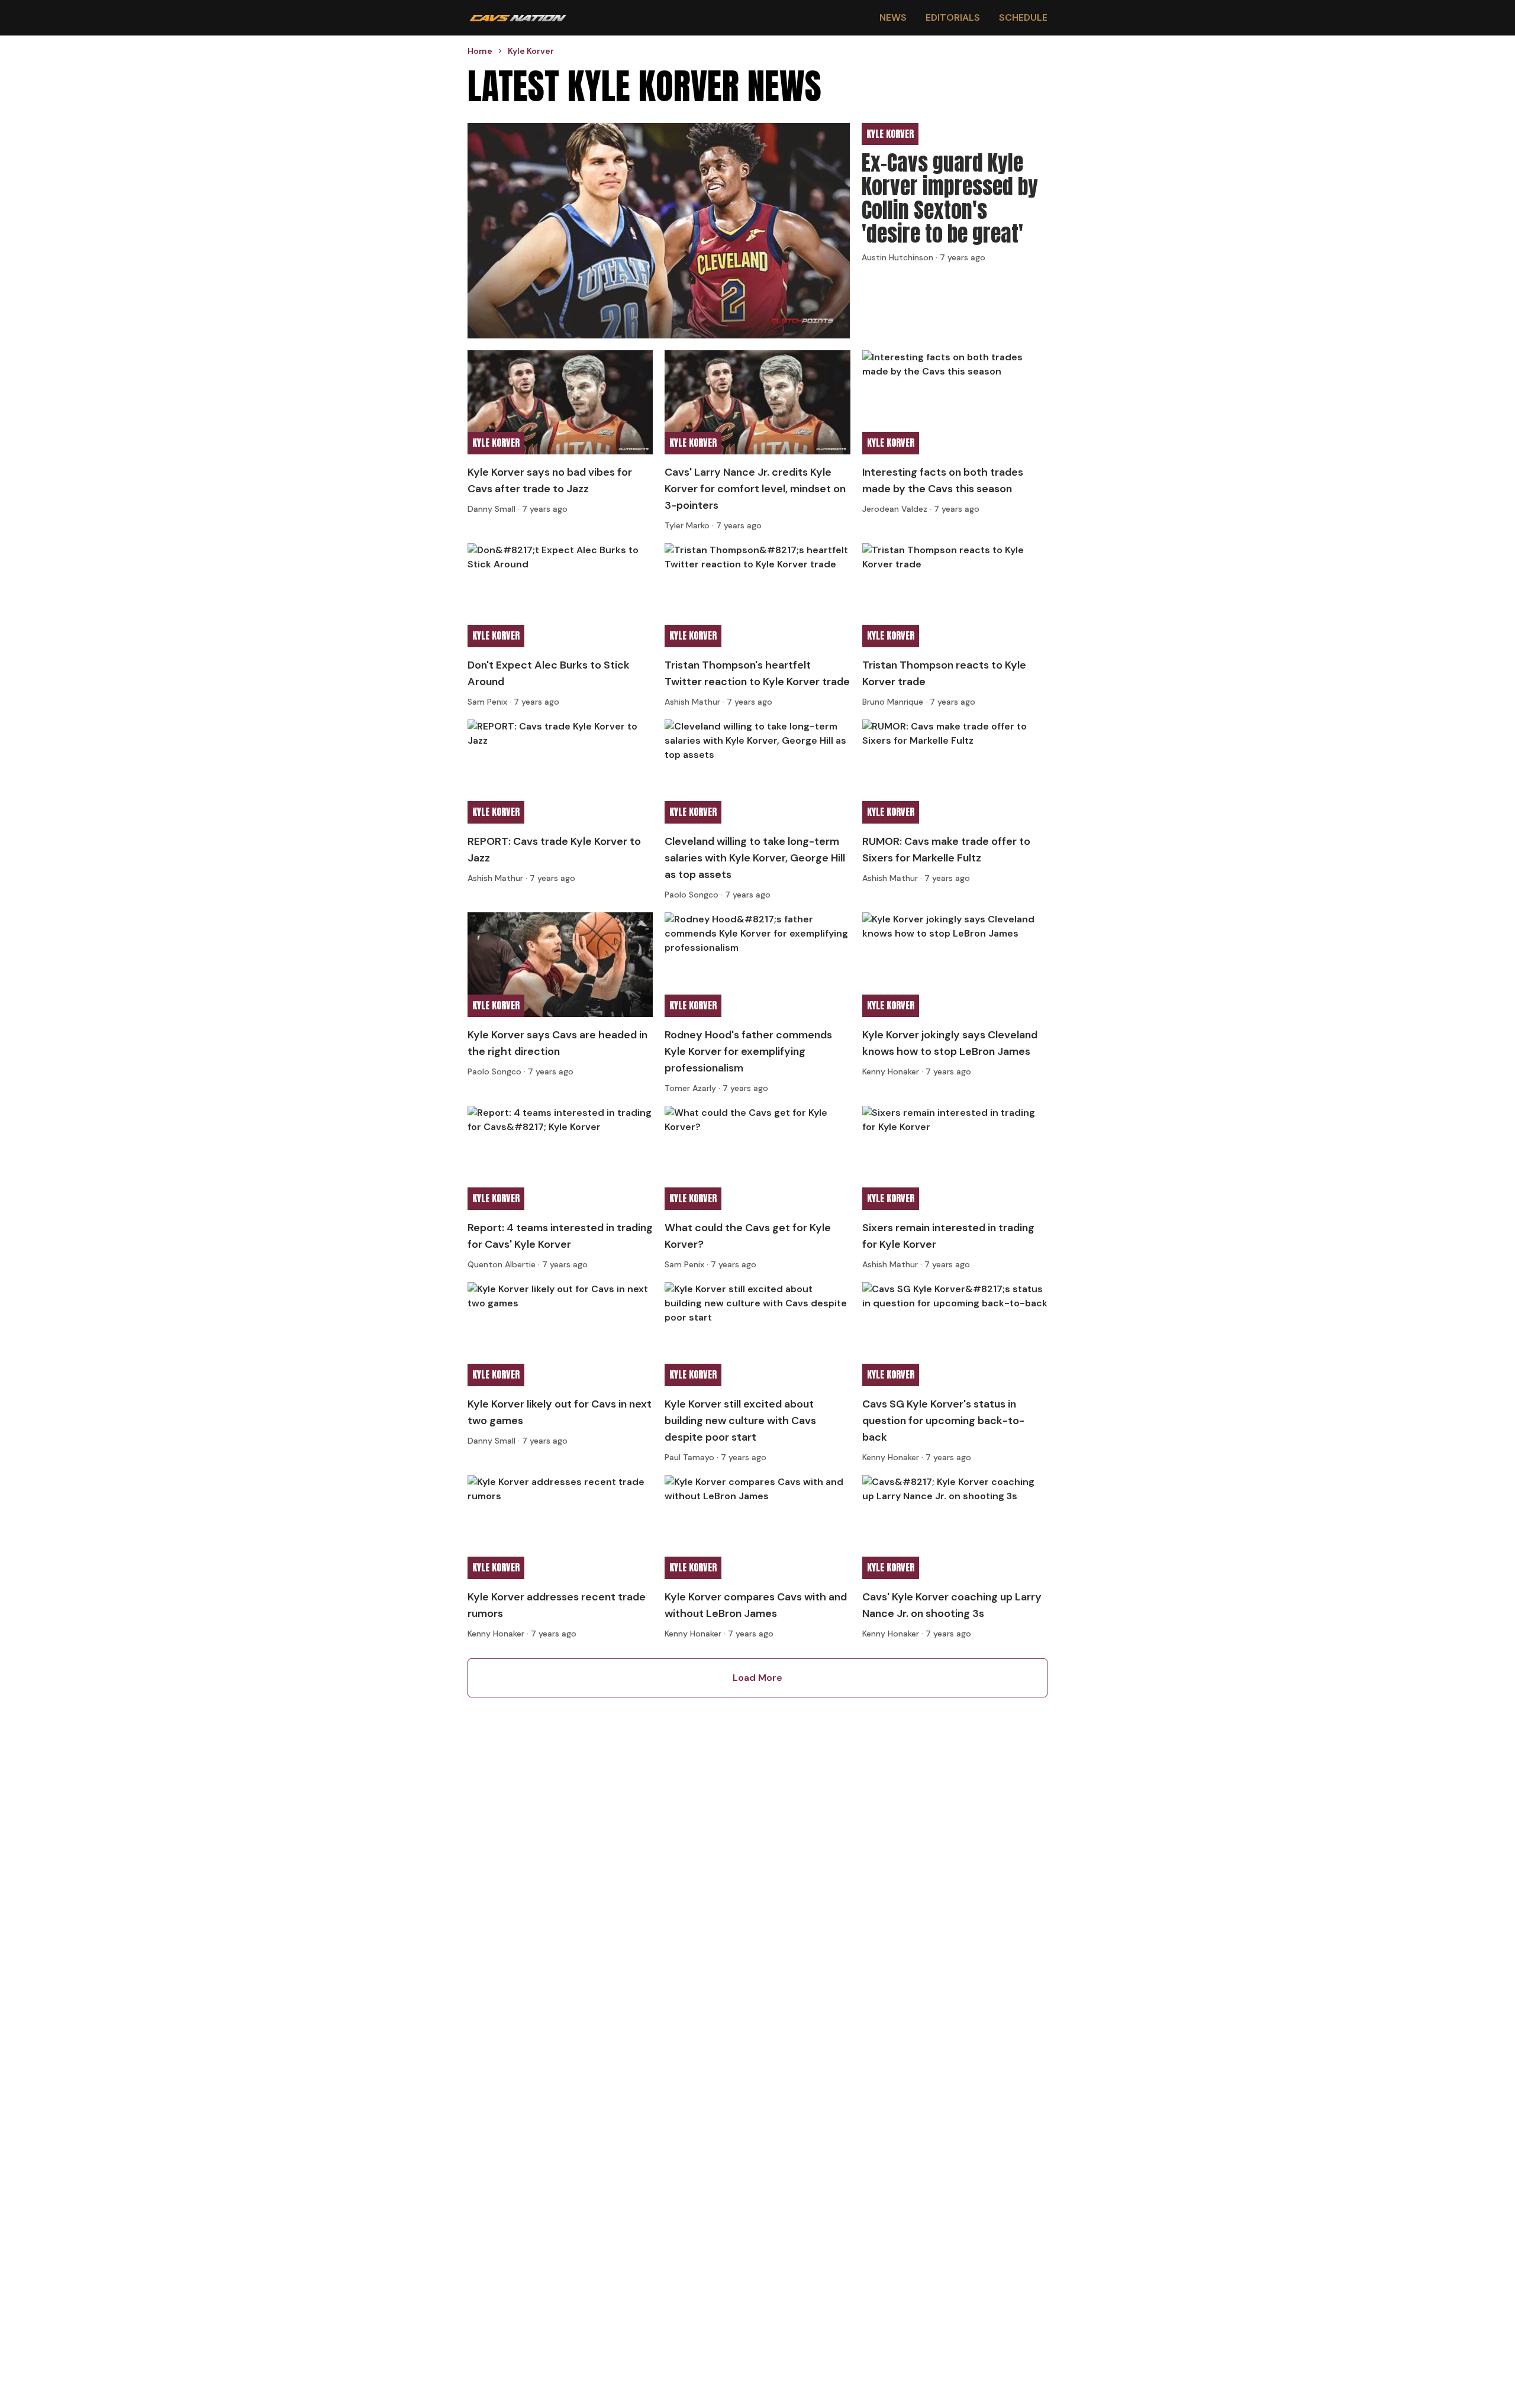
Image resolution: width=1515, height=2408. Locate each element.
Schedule (1023, 17)
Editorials (953, 17)
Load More (757, 1678)
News (893, 17)
